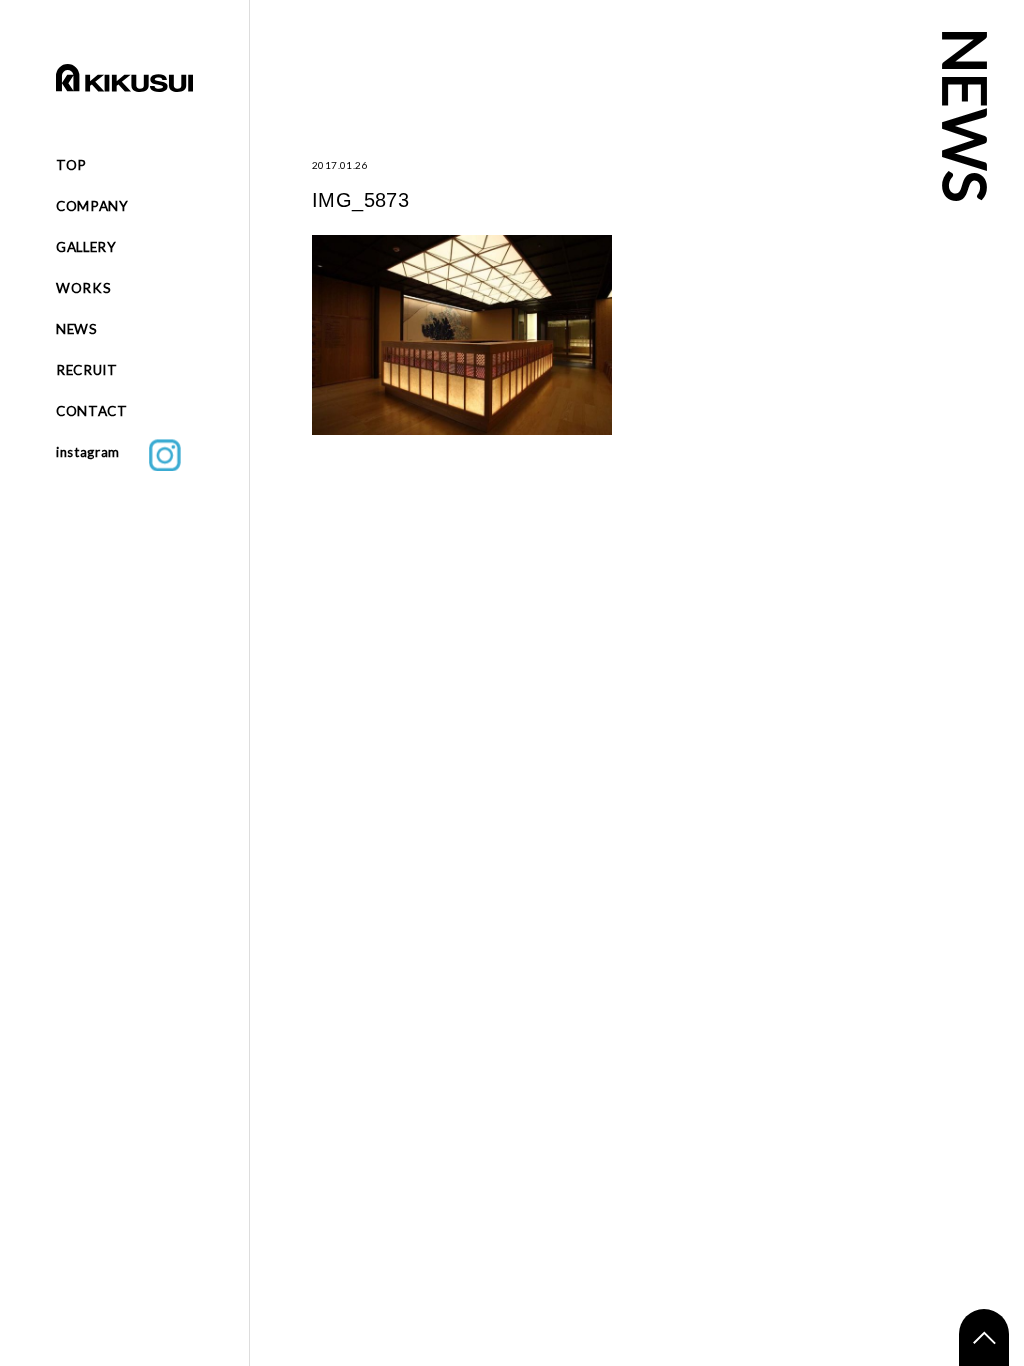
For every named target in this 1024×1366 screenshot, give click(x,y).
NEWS (77, 329)
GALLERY (86, 247)
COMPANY (92, 206)
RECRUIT (87, 370)
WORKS (83, 288)
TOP (71, 165)
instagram (102, 452)
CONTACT (92, 411)
